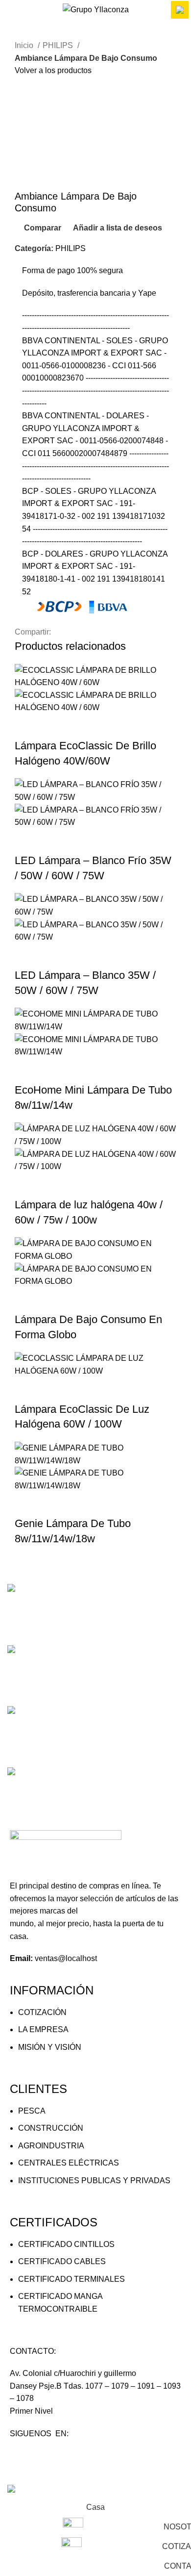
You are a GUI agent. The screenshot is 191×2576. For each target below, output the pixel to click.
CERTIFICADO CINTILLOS (66, 2244)
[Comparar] (80, 726)
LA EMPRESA (43, 2029)
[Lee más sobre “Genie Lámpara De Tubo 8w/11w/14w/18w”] (27, 1504)
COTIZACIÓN (42, 2012)
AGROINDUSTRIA (51, 2146)
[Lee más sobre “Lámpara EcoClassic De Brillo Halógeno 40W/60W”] (27, 726)
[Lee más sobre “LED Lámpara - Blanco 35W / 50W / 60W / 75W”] (27, 956)
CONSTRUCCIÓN (51, 2128)
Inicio (25, 45)
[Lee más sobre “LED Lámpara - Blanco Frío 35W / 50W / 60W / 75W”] (27, 841)
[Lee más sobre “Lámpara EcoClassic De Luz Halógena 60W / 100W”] (27, 1390)
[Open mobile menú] (11, 10)
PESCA (32, 2111)
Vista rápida (53, 726)
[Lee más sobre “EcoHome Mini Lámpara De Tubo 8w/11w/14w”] (27, 1071)
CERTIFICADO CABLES (62, 2261)
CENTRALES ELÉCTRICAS (69, 2163)
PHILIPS (59, 45)
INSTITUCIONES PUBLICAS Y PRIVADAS (94, 2181)
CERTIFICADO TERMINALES (72, 2279)
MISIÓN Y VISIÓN (50, 2047)
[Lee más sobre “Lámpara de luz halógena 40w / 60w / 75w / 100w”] (27, 1185)
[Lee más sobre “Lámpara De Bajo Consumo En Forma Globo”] (27, 1300)
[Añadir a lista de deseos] (106, 726)
